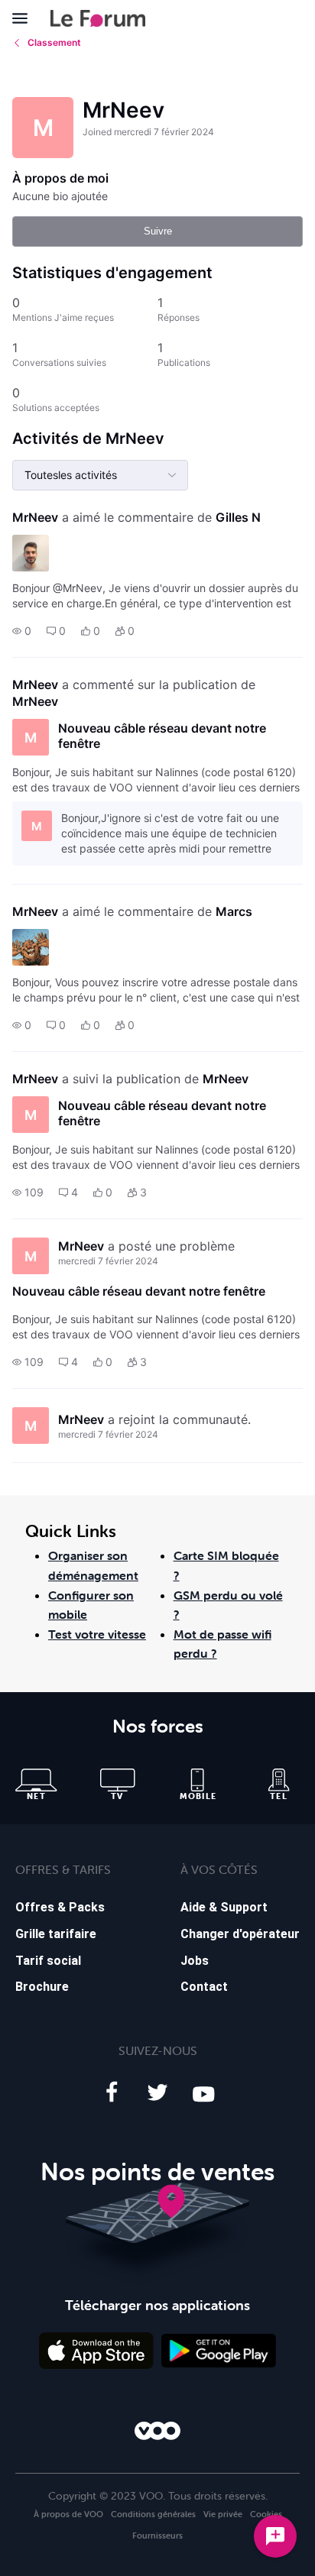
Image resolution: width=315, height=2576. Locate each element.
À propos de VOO (68, 2514)
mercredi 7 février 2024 (108, 1261)
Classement (54, 42)
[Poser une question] (275, 2536)
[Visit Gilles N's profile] (31, 553)
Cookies (266, 2514)
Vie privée (223, 2514)
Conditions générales (153, 2514)
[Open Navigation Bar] (24, 18)
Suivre (158, 231)
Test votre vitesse (97, 1634)
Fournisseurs (157, 2536)
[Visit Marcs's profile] (31, 947)
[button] (22, 631)
